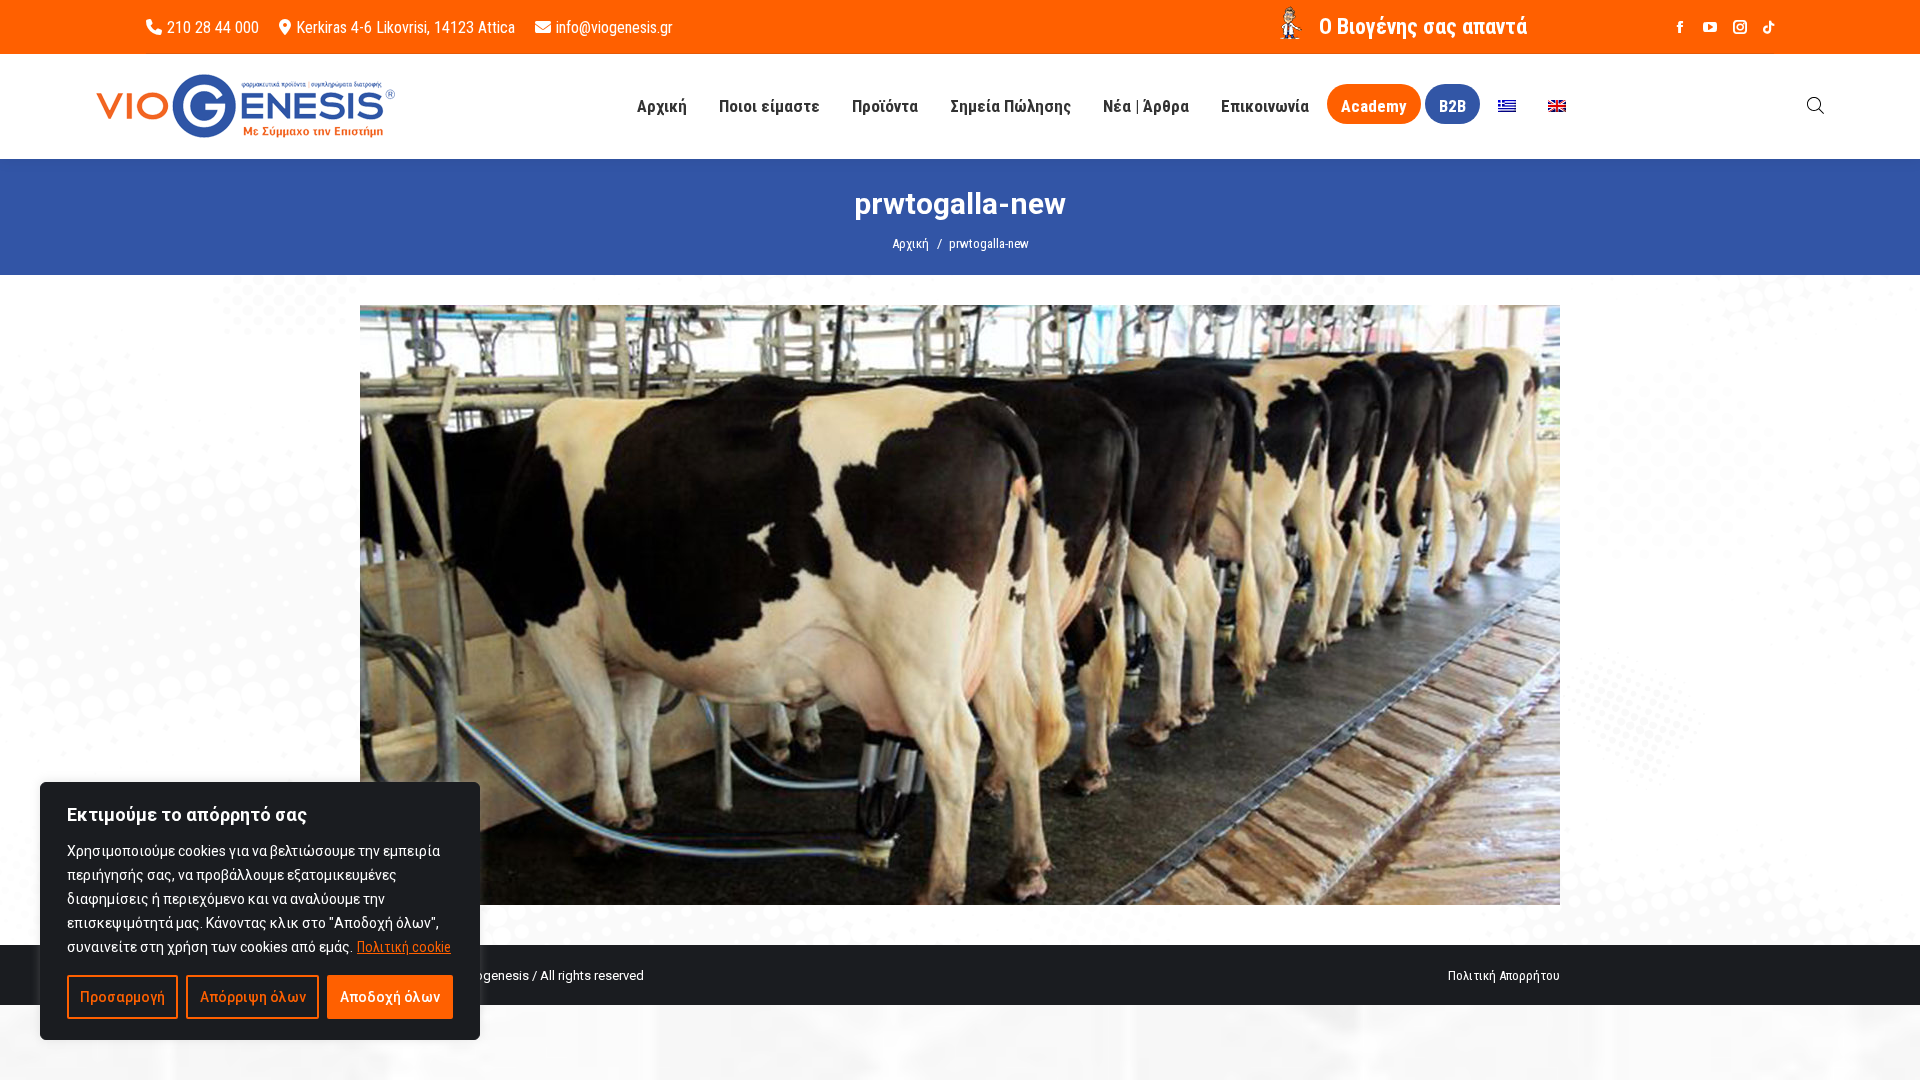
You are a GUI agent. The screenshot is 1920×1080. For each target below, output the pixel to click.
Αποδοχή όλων (390, 997)
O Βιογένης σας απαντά (1423, 26)
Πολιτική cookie (404, 947)
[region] (260, 911)
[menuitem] (1507, 106)
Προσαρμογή (122, 997)
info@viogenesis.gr (614, 27)
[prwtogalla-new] (960, 605)
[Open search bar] (1815, 105)
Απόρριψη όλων (253, 997)
